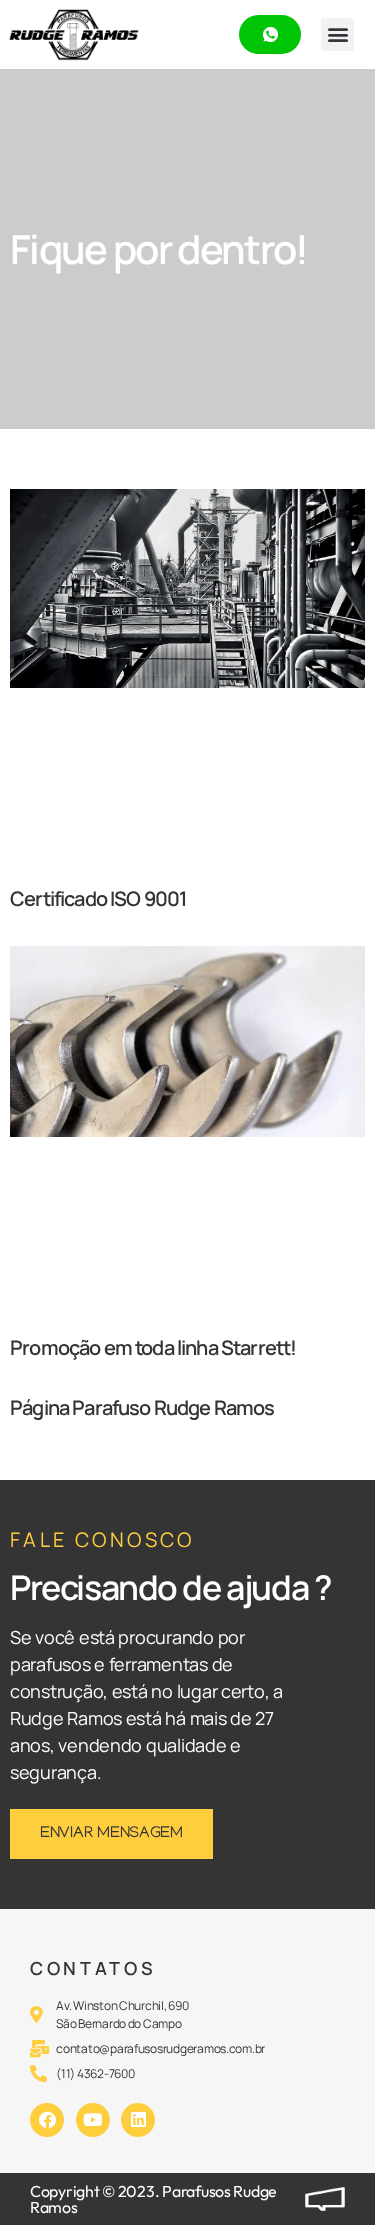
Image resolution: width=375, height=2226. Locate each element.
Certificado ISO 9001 (98, 898)
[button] (337, 34)
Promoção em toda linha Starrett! (153, 1347)
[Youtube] (93, 2120)
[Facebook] (47, 2120)
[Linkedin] (138, 2120)
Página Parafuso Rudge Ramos (142, 1407)
